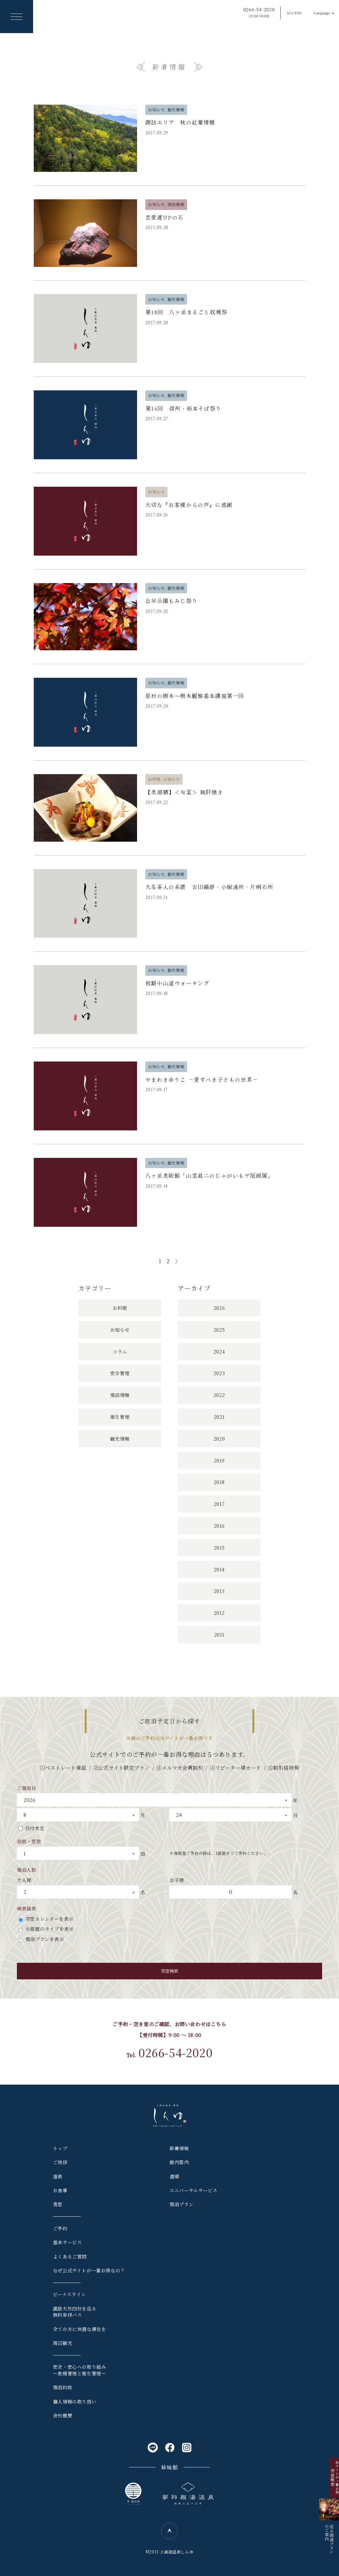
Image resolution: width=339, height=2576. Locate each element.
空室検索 (169, 1971)
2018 (219, 1482)
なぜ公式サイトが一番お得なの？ (89, 2270)
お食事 (60, 2190)
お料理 (120, 1308)
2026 (219, 1308)
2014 (219, 1569)
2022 (219, 1395)
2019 (219, 1461)
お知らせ (120, 1330)
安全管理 (120, 1373)
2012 (219, 1613)
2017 (219, 1504)
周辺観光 (63, 2343)
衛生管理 (120, 1417)
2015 (219, 1548)
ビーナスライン (70, 2294)
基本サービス (68, 2242)
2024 (219, 1352)
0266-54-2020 (259, 12)
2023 (219, 1373)
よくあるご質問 (70, 2256)
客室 (58, 2204)
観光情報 (120, 1439)
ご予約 (60, 2228)
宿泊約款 (63, 2387)
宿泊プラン (182, 2204)
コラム (120, 1352)
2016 (219, 1526)
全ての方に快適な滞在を (80, 2329)
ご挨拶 (60, 2162)
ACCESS (294, 13)
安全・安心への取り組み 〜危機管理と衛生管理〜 (80, 2370)
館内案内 (179, 2162)
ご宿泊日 (26, 1788)
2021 (219, 1417)
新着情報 (179, 2148)
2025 (219, 1330)
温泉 (58, 2176)
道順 (174, 2176)
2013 (219, 1591)
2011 (219, 1635)
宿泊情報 (120, 1395)
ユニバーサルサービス (194, 2190)
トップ (60, 2148)
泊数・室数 (29, 1841)
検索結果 (26, 1908)
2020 (219, 1439)
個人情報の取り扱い (75, 2402)
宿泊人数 (26, 1870)
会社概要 (63, 2415)
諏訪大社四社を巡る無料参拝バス (75, 2312)
